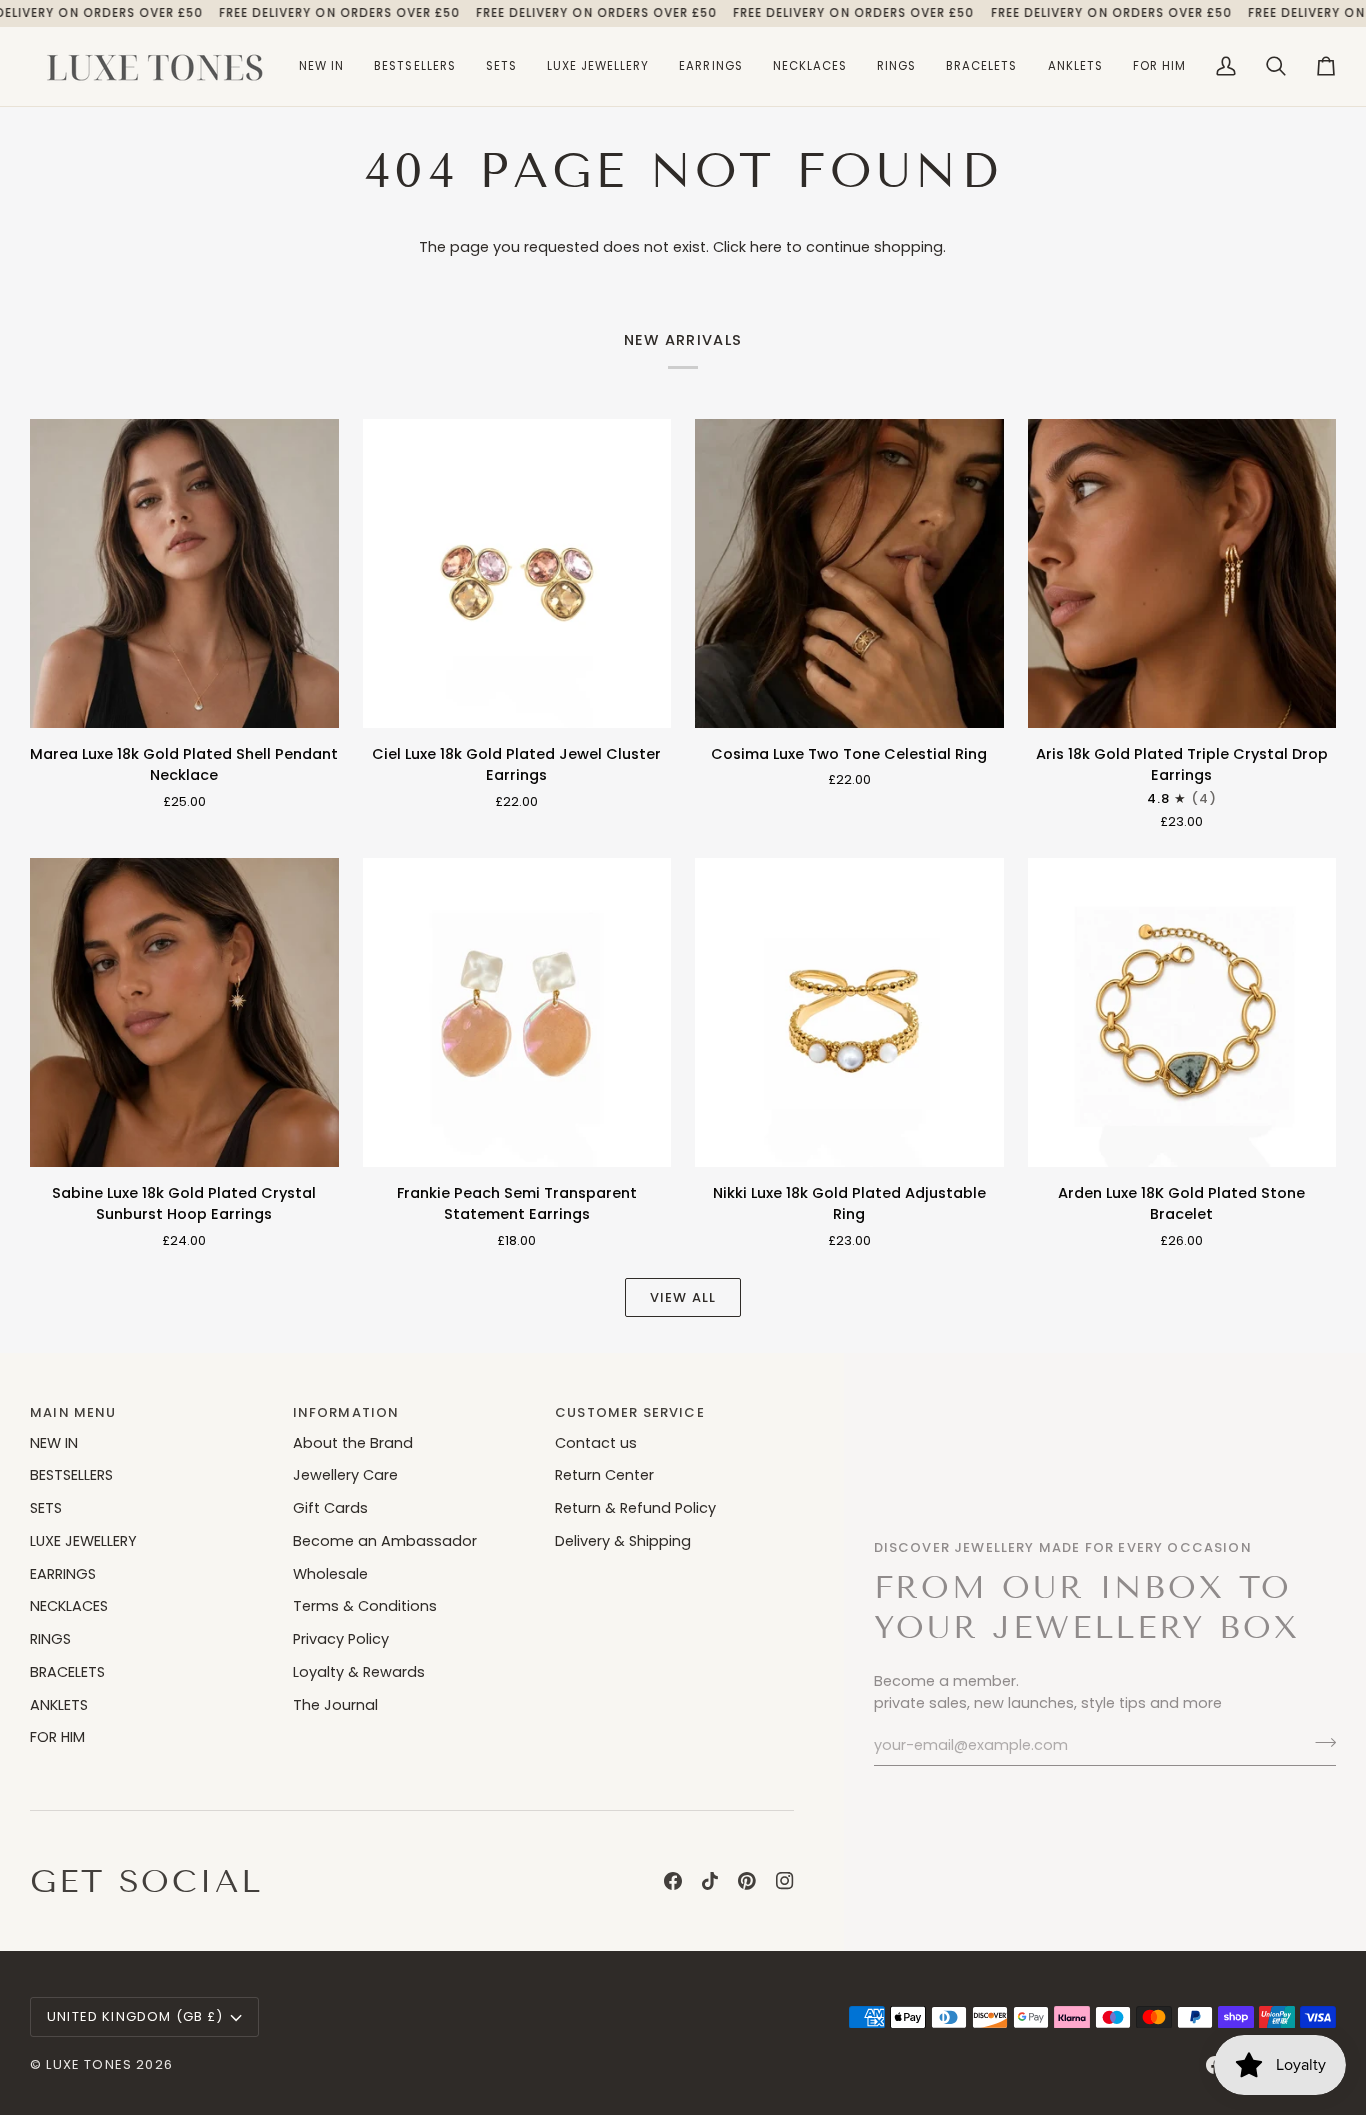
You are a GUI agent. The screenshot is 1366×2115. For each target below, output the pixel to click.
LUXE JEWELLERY (83, 1541)
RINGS (50, 1639)
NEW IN (54, 1443)
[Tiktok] (710, 1881)
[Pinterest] (747, 1881)
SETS (46, 1508)
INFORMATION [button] (346, 1412)
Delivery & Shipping (623, 1541)
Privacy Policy (341, 1639)
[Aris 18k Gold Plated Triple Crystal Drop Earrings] (1182, 573)
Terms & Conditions (365, 1606)
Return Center (604, 1475)
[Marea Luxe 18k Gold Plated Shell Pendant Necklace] (184, 573)
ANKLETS (59, 1705)
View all (683, 1297)
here (766, 247)
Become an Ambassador (385, 1541)
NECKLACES (69, 1606)
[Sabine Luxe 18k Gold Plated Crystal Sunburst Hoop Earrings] (184, 1012)
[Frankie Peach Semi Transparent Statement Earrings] (517, 1012)
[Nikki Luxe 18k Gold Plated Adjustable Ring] (849, 1012)
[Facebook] (673, 1881)
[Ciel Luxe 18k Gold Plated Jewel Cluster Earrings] (517, 573)
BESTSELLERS (71, 1475)
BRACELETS (67, 1672)
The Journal (335, 1705)
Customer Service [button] (630, 1412)
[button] (598, 66)
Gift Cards (330, 1508)
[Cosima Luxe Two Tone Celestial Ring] (849, 573)
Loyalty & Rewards (359, 1672)
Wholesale (330, 1574)
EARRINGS (63, 1574)
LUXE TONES (89, 2064)
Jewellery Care (345, 1475)
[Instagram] (785, 1881)
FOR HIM (57, 1737)
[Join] (1319, 1743)
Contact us (596, 1443)
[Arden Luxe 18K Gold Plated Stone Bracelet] (1182, 1012)
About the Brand (353, 1443)
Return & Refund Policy (635, 1508)
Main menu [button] (73, 1412)
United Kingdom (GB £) (135, 2016)
